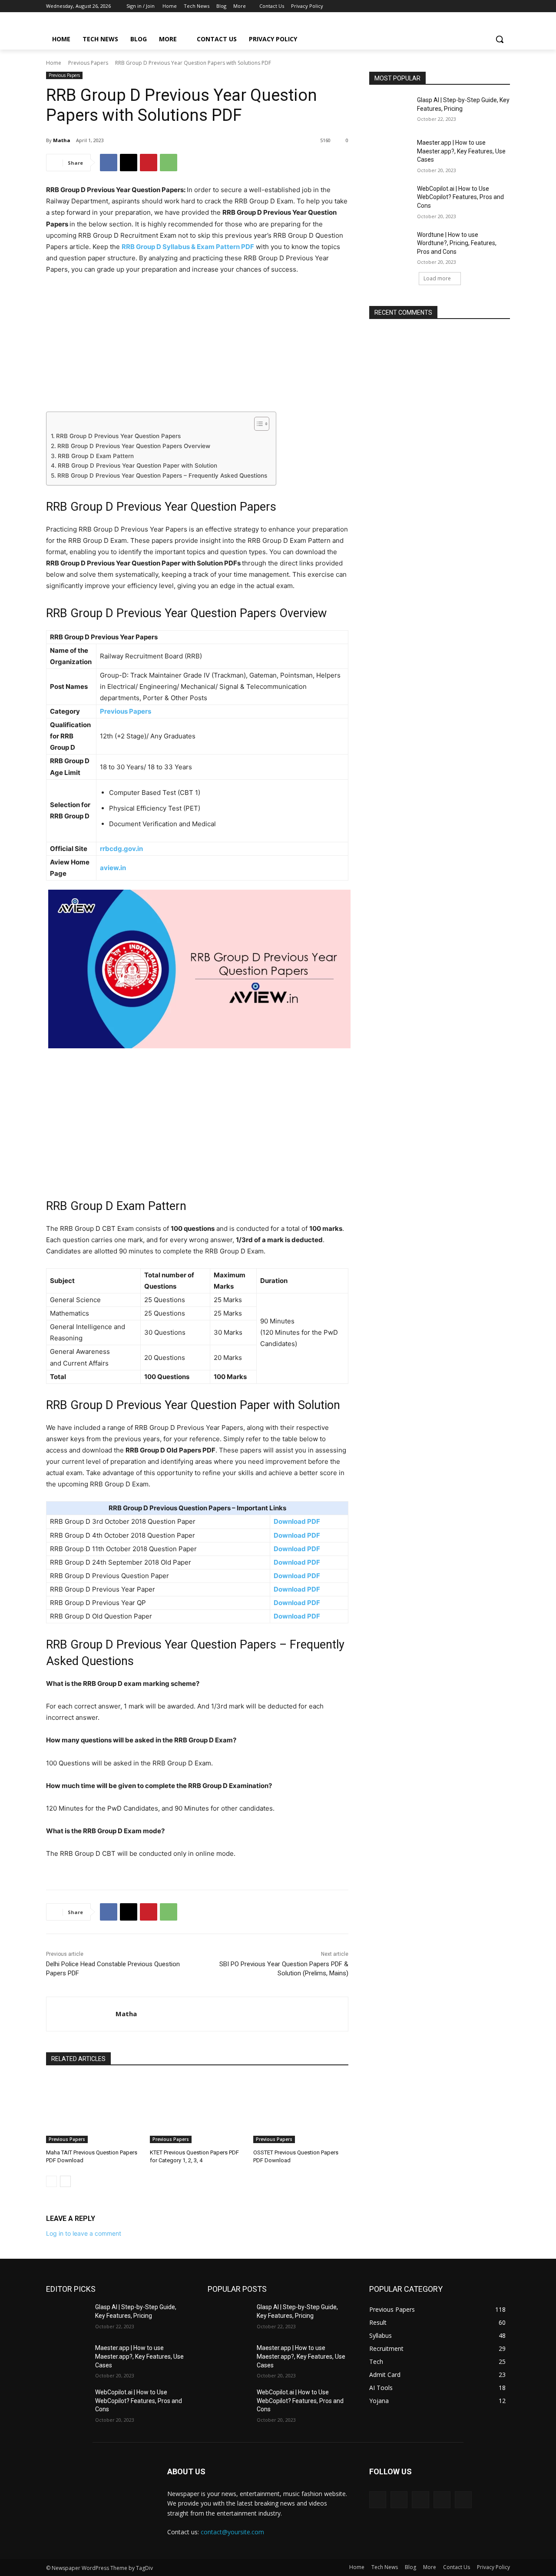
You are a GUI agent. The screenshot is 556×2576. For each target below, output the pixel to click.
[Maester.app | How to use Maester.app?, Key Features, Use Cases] (390, 153)
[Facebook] (457, 6)
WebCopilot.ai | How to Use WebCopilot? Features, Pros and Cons (460, 197)
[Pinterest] (149, 163)
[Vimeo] (493, 6)
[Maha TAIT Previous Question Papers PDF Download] (94, 2110)
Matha (62, 140)
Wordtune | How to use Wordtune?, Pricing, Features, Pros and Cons (457, 243)
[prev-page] (51, 2181)
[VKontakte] (463, 2500)
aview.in (113, 868)
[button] (500, 39)
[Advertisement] (197, 347)
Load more (437, 278)
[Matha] (81, 2014)
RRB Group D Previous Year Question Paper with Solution (137, 465)
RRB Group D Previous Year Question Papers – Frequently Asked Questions (162, 475)
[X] (481, 6)
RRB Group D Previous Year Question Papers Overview (134, 446)
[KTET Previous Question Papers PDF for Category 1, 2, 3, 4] (197, 2110)
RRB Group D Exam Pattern (96, 456)
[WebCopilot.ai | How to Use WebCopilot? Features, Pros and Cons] (390, 199)
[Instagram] (469, 6)
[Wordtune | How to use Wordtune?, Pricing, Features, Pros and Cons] (390, 246)
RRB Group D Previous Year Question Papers (118, 436)
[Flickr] (420, 2500)
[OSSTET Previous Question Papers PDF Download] (301, 2110)
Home (54, 63)
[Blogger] (378, 2500)
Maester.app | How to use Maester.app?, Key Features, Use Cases (461, 151)
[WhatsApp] (169, 163)
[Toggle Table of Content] (257, 424)
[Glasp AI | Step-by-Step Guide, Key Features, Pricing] (390, 111)
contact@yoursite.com (232, 2532)
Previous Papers (88, 63)
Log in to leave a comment (84, 2233)
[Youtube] (505, 6)
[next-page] (65, 2181)
